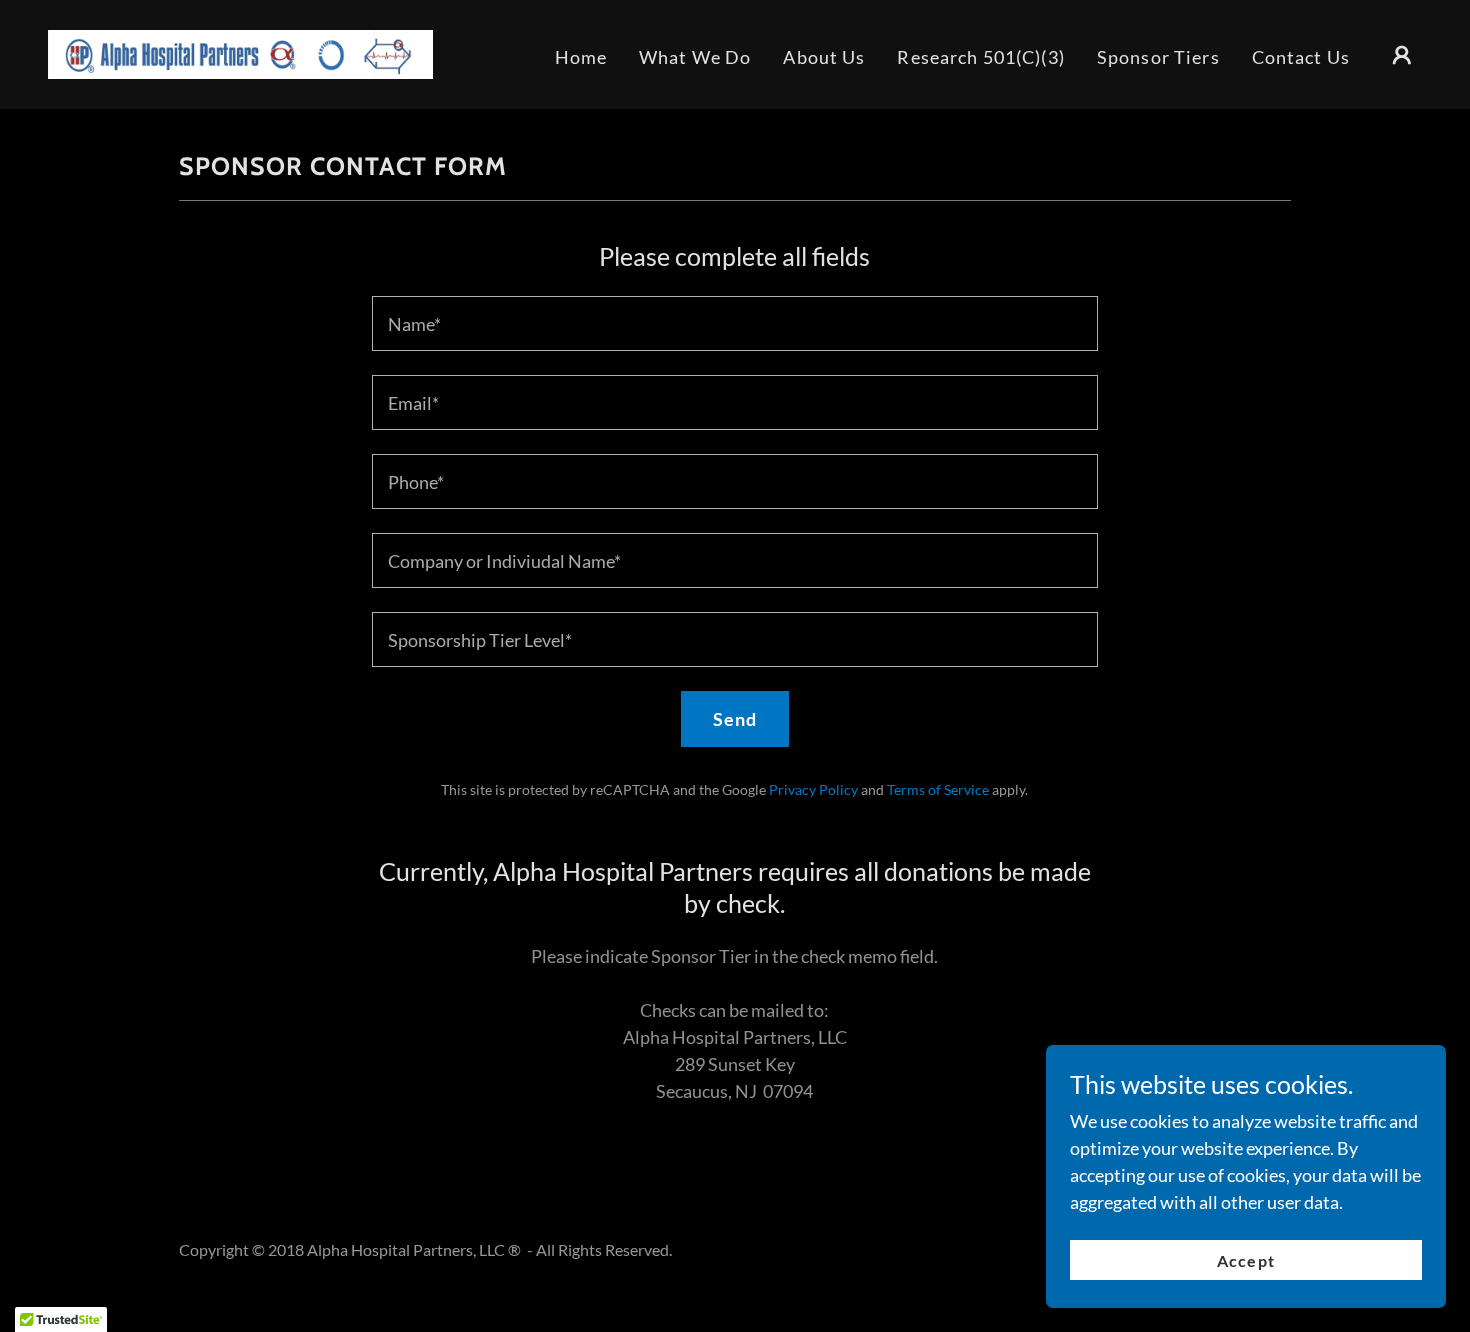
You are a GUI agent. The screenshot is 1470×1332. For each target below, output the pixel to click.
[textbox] (734, 323)
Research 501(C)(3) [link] (980, 57)
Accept (1245, 1260)
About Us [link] (824, 57)
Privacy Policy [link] (813, 789)
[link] (240, 52)
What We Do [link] (695, 57)
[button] (1402, 55)
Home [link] (581, 57)
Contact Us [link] (1301, 57)
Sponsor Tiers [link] (1158, 57)
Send (735, 719)
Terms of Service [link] (938, 789)
